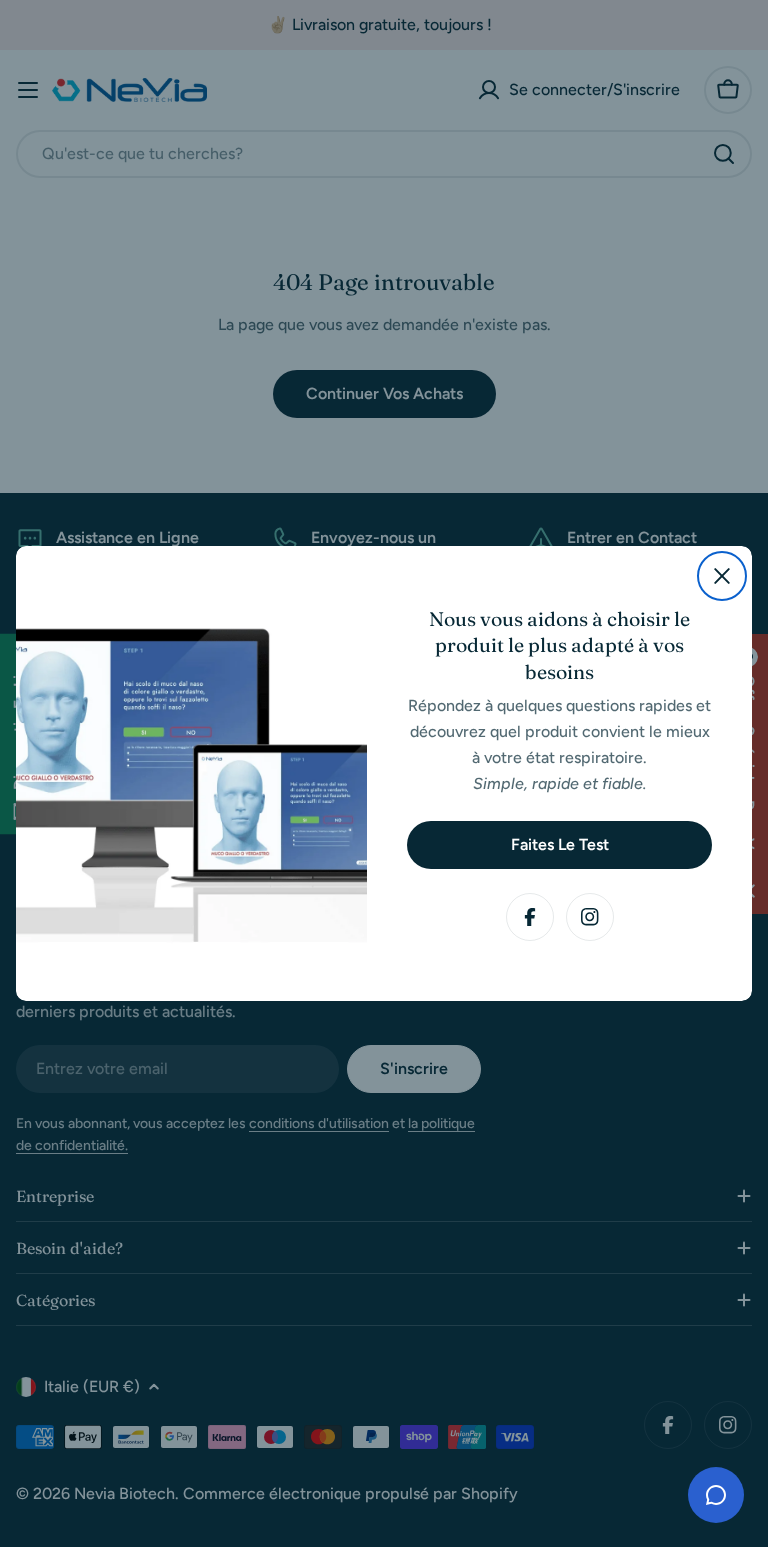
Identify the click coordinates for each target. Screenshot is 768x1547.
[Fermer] (722, 576)
